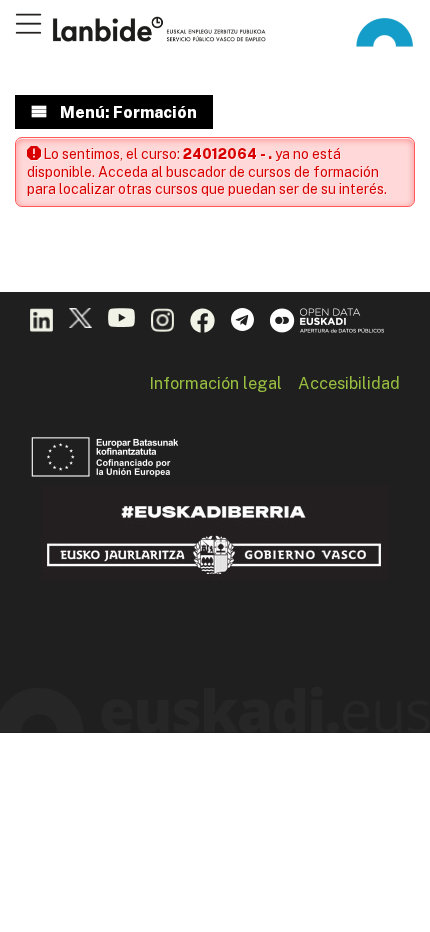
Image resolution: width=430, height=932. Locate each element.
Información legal (215, 383)
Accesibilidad (349, 383)
